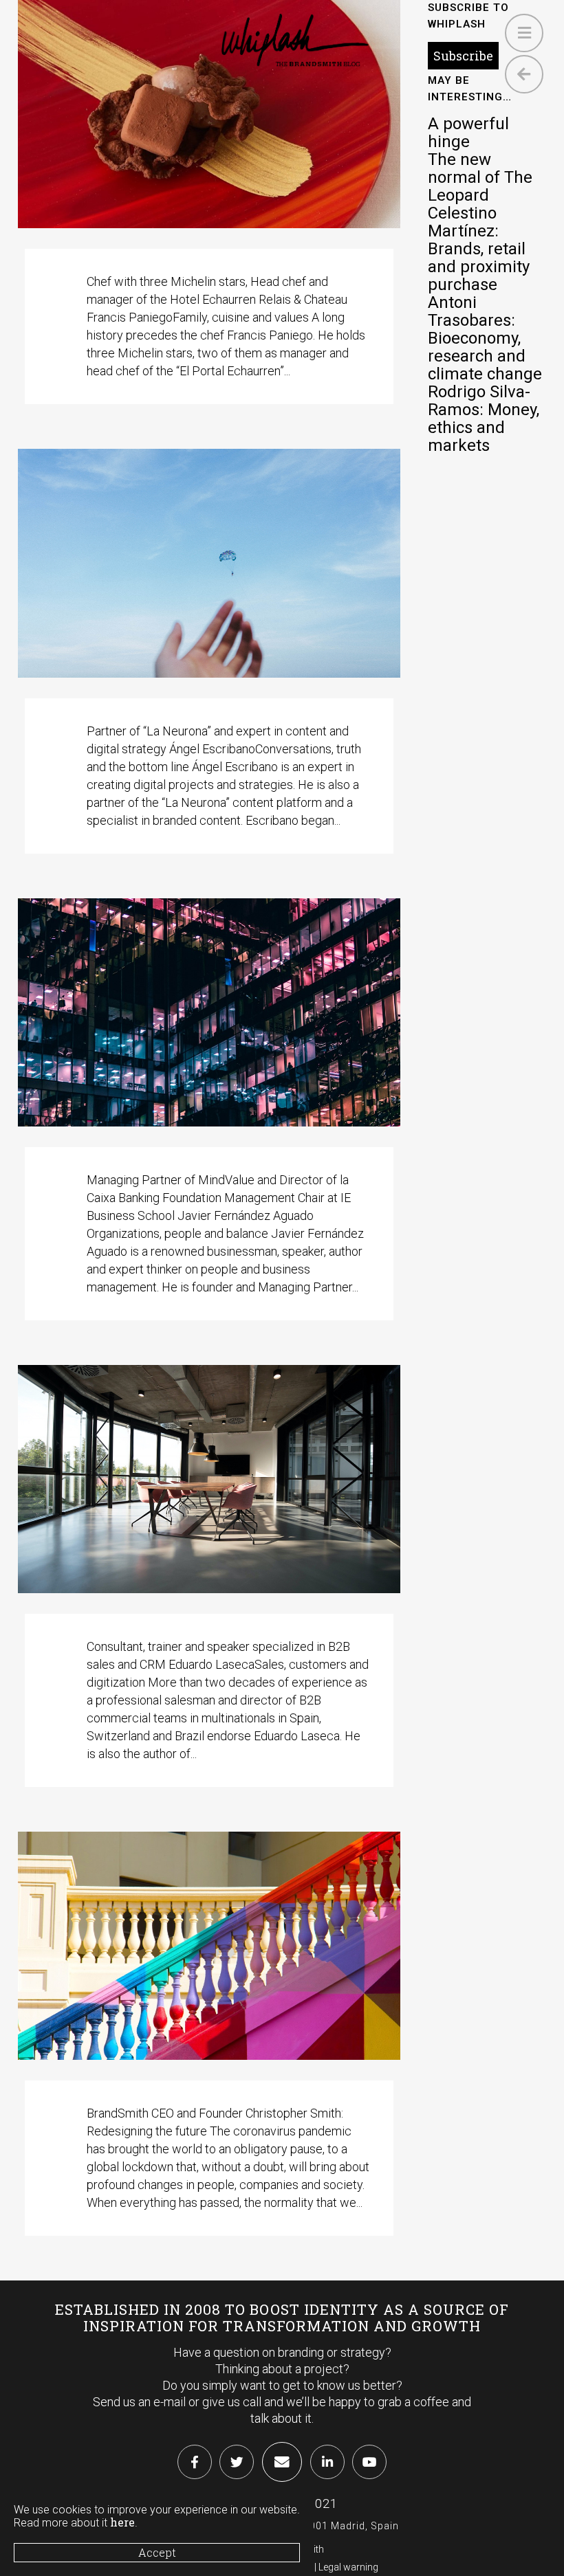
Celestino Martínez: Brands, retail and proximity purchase (479, 249)
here (122, 2522)
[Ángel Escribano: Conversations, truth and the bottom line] (209, 563)
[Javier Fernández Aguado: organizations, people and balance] (209, 1012)
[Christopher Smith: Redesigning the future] (209, 1946)
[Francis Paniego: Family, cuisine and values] (209, 114)
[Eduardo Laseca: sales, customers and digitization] (209, 1479)
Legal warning (348, 2567)
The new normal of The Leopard (480, 177)
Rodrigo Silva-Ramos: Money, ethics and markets (484, 419)
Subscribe (463, 56)
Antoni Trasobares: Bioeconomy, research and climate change (485, 338)
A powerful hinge (468, 133)
